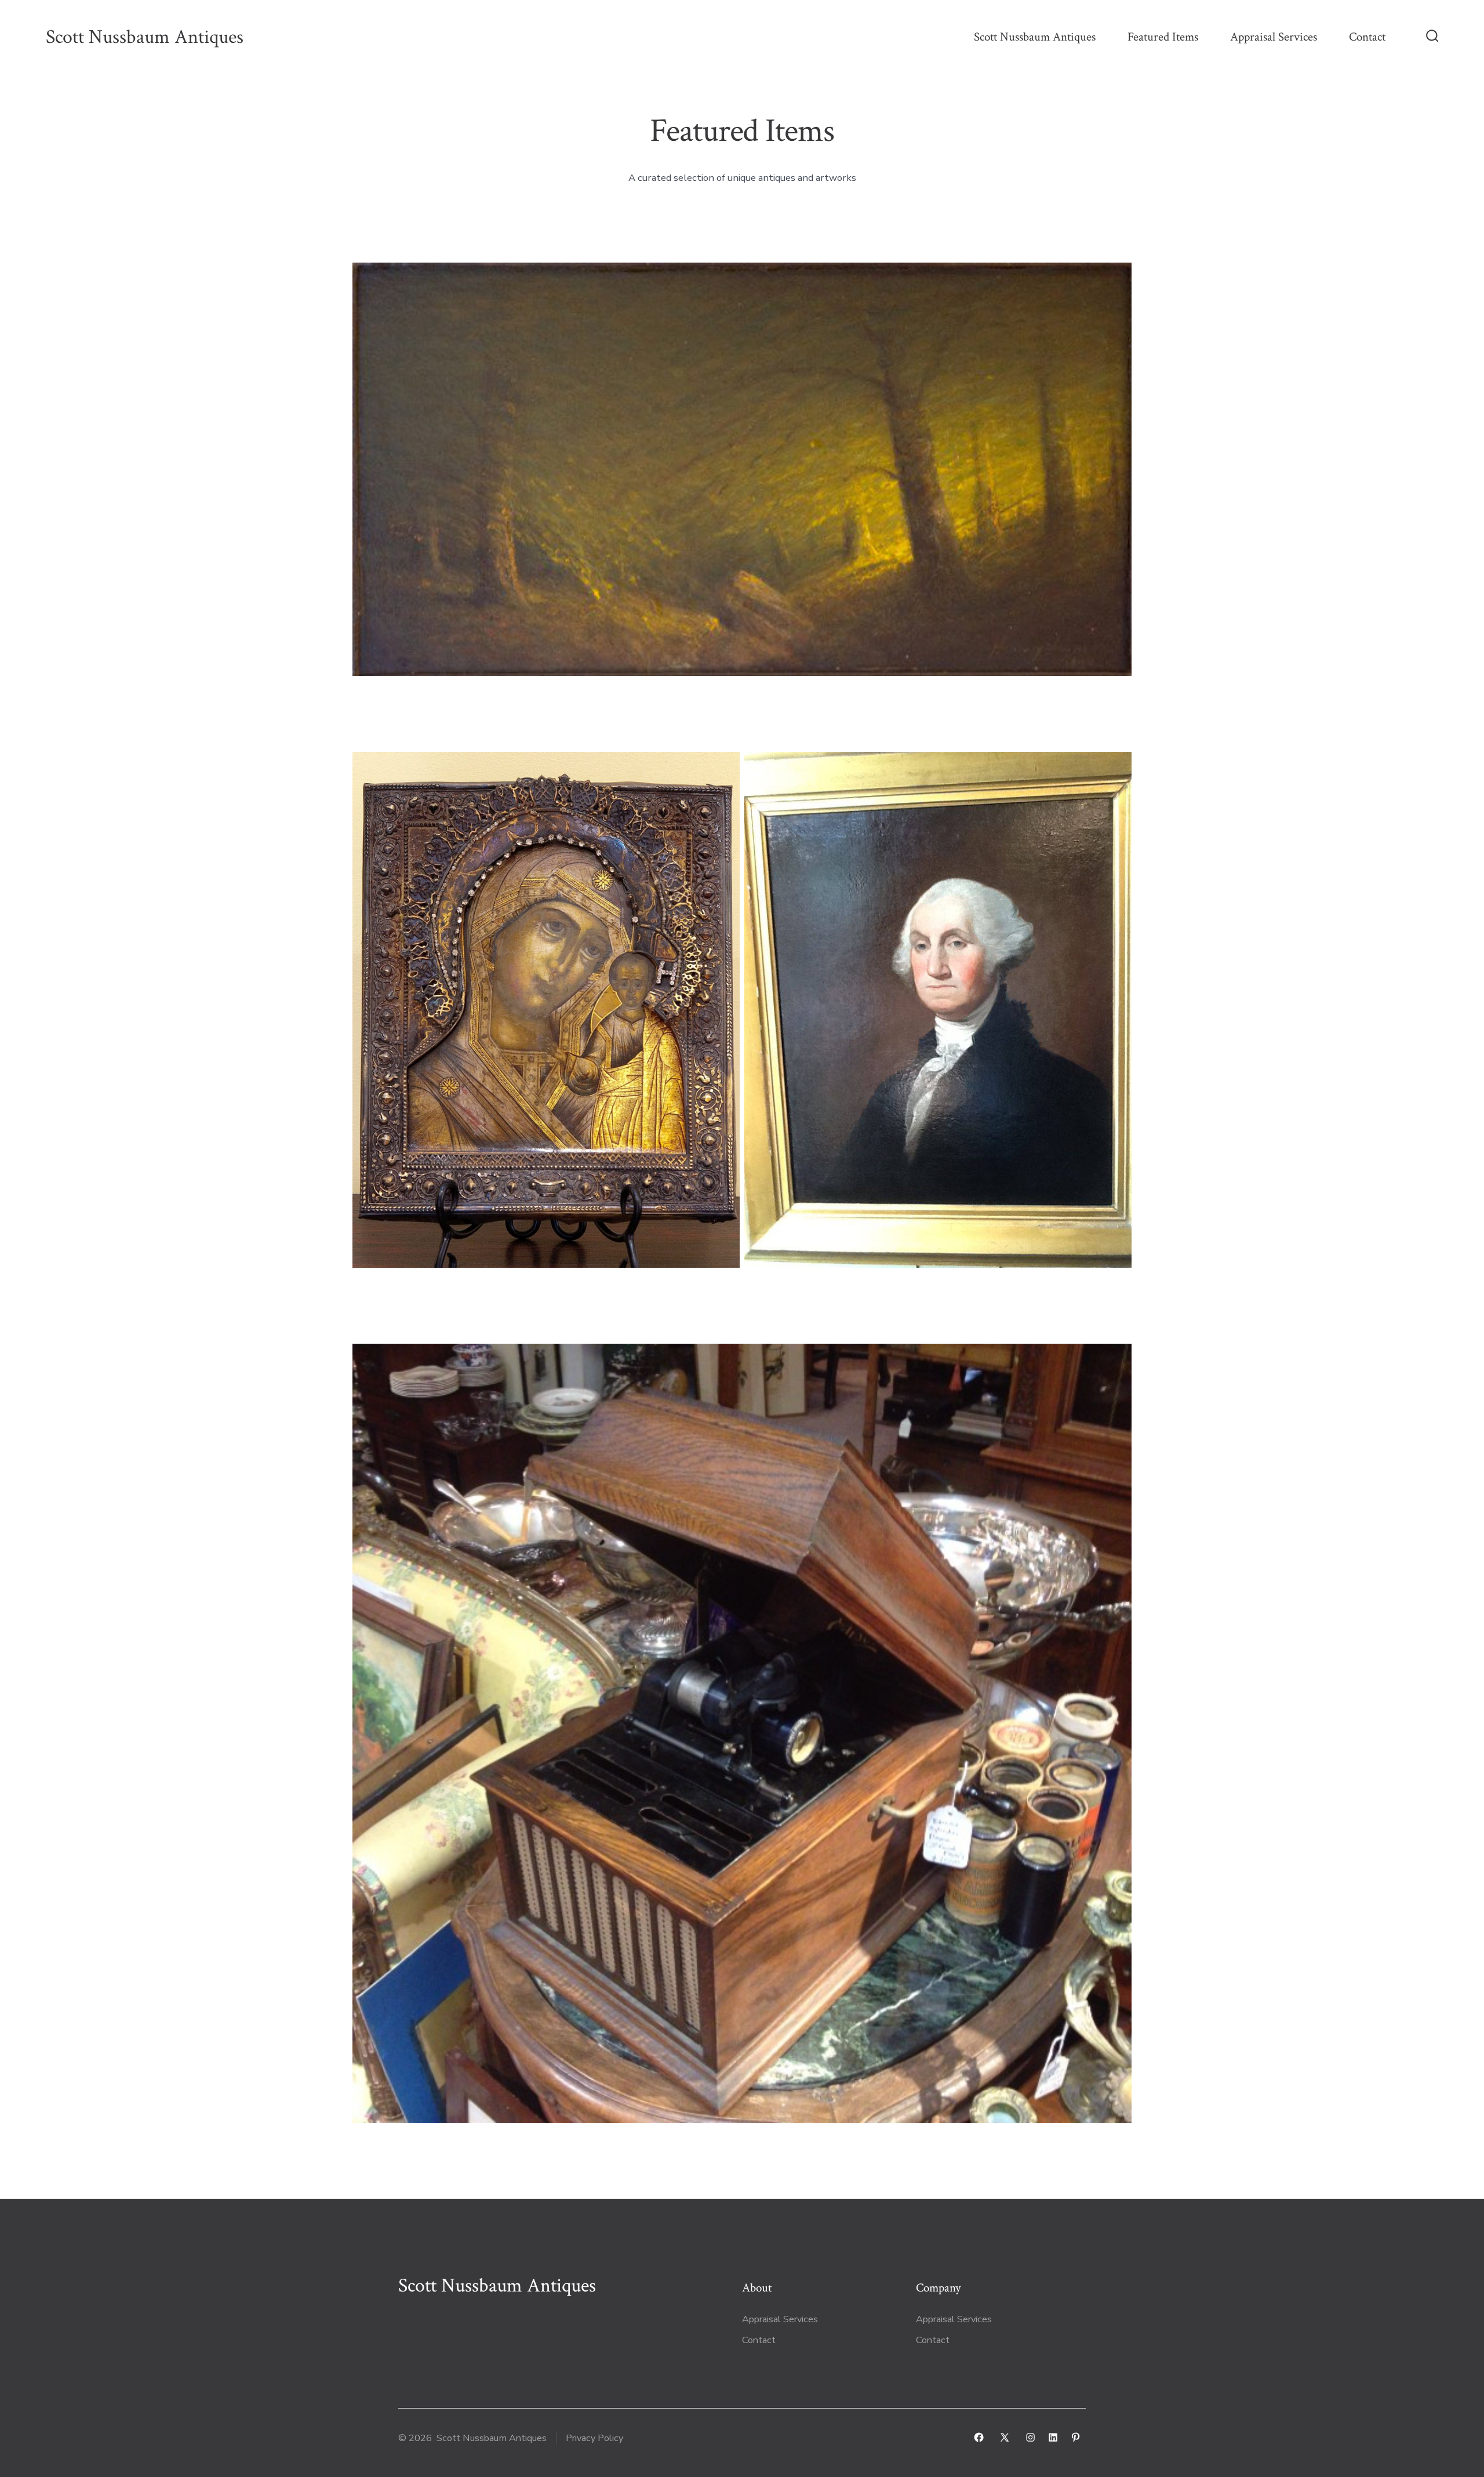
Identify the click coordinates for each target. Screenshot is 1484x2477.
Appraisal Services (1274, 37)
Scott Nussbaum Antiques (1035, 37)
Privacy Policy (594, 2438)
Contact (1367, 37)
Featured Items (1163, 37)
